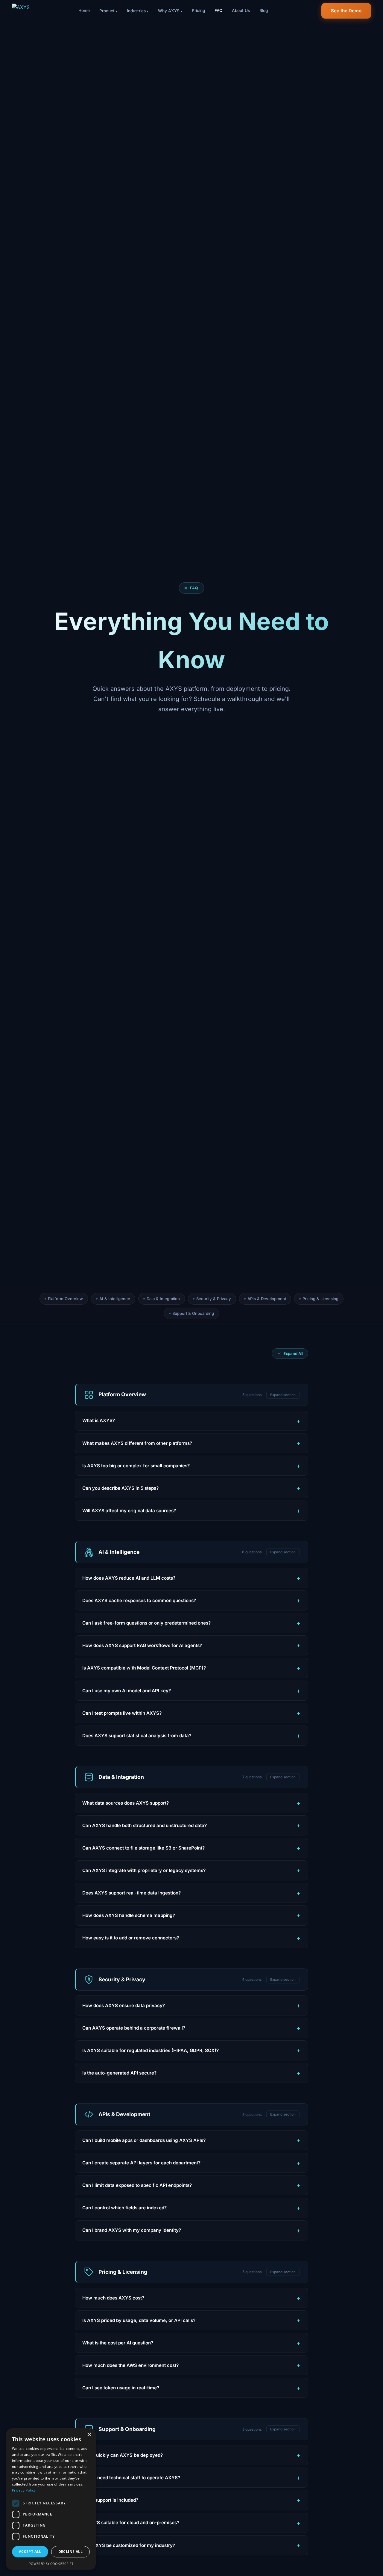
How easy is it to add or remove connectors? (131, 1938)
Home (84, 10)
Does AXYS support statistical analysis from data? (137, 1736)
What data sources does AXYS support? (126, 1803)
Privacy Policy (24, 2490)
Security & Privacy (214, 1299)
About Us (241, 10)
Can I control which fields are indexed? (124, 2208)
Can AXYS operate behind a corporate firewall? (134, 2028)
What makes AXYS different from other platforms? (137, 1443)
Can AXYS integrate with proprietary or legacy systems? (144, 1870)
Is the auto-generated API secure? (119, 2073)
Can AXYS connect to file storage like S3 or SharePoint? (143, 1848)
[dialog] (51, 2499)
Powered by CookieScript (51, 2564)
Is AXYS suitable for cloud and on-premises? (131, 2523)
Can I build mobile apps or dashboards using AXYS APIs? (144, 2140)
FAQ (218, 10)
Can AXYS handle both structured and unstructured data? (145, 1825)
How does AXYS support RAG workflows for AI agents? (142, 1645)
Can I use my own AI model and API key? (127, 1691)
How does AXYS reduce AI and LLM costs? (129, 1578)
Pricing (198, 10)
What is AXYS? (99, 1420)
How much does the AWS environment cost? (130, 2365)
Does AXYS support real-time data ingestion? (132, 1893)
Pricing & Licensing (320, 1299)
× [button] (89, 2435)
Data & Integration (163, 1299)
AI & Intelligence (115, 1299)
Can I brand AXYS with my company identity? (132, 2230)
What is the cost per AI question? (118, 2343)
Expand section (283, 1395)
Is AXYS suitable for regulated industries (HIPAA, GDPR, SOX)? (151, 2050)
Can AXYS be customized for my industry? (129, 2545)
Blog (264, 10)
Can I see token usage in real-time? (121, 2388)
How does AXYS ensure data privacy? (124, 2005)
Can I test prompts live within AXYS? (122, 1713)
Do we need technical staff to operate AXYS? (131, 2478)
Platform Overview (65, 1299)
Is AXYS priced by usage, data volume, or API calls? (139, 2320)
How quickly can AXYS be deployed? (123, 2455)
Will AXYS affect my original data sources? (129, 1511)
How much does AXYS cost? (113, 2298)
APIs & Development (267, 1299)
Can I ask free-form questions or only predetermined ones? (146, 1623)
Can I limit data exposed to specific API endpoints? (137, 2185)
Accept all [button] (30, 2552)
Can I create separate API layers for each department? (141, 2163)
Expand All (293, 1353)
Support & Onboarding (193, 1313)
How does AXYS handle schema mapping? (129, 1915)
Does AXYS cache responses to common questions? (139, 1600)
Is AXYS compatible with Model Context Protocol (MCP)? (144, 1668)
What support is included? (110, 2500)
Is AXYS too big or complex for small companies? (136, 1466)
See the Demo (346, 11)
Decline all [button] (70, 2552)
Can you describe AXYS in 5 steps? (120, 1488)
